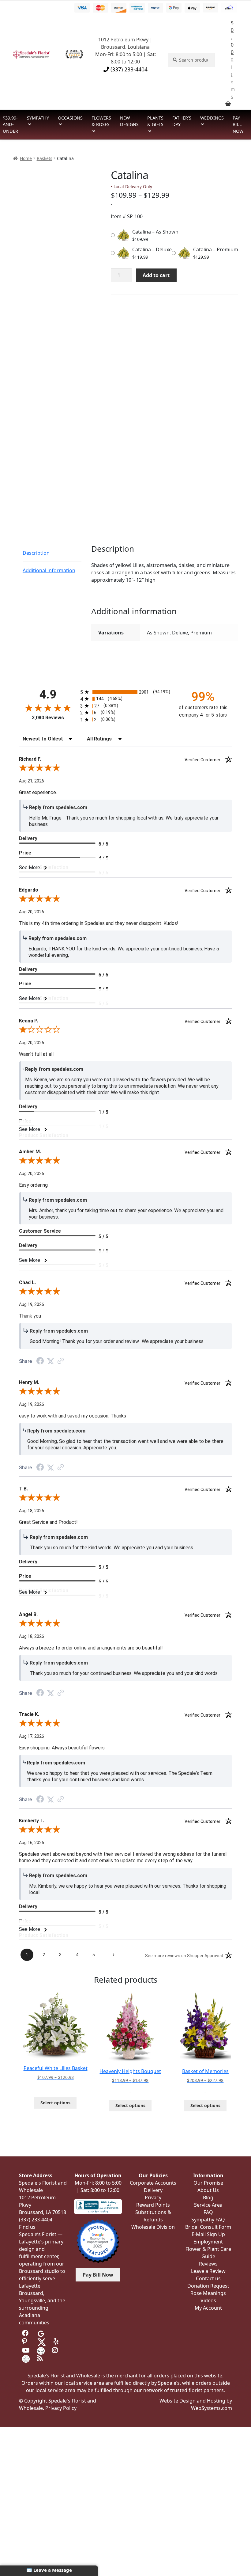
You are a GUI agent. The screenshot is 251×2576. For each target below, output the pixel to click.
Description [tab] (36, 553)
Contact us (208, 2278)
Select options (55, 2103)
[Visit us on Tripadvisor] (56, 2333)
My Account (208, 2308)
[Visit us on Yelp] (57, 2342)
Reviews (208, 2264)
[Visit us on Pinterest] (26, 2342)
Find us (27, 2227)
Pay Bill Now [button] (98, 2275)
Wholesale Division (153, 2227)
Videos (208, 2300)
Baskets (45, 158)
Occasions (70, 118)
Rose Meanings (208, 2293)
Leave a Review (208, 2271)
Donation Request (208, 2286)
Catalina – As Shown (155, 232)
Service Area (208, 2205)
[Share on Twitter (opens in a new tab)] (51, 1361)
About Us (208, 2190)
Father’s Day (182, 121)
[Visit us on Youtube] (26, 2350)
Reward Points (153, 2205)
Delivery (153, 2190)
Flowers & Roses (101, 121)
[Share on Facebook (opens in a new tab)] (40, 1362)
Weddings (212, 118)
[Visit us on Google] (41, 2333)
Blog (208, 2197)
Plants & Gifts (155, 121)
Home (26, 158)
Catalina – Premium (216, 249)
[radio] (125, 692)
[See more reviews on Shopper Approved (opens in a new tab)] (61, 1361)
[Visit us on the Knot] (41, 2350)
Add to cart (156, 275)
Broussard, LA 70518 (43, 2212)
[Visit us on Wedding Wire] (26, 2358)
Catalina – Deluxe (152, 249)
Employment (208, 2242)
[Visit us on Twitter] (42, 2342)
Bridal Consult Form (208, 2227)
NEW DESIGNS (129, 121)
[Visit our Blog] (41, 2358)
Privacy (153, 2197)
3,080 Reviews (48, 718)
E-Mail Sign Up (208, 2234)
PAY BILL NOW (238, 124)
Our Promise (208, 2183)
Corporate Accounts (153, 2183)
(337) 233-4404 (128, 69)
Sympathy (38, 118)
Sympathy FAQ (208, 2220)
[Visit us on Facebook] (26, 2333)
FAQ (208, 2212)
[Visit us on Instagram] (56, 2350)
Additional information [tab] (49, 570)
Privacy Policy (61, 2408)
